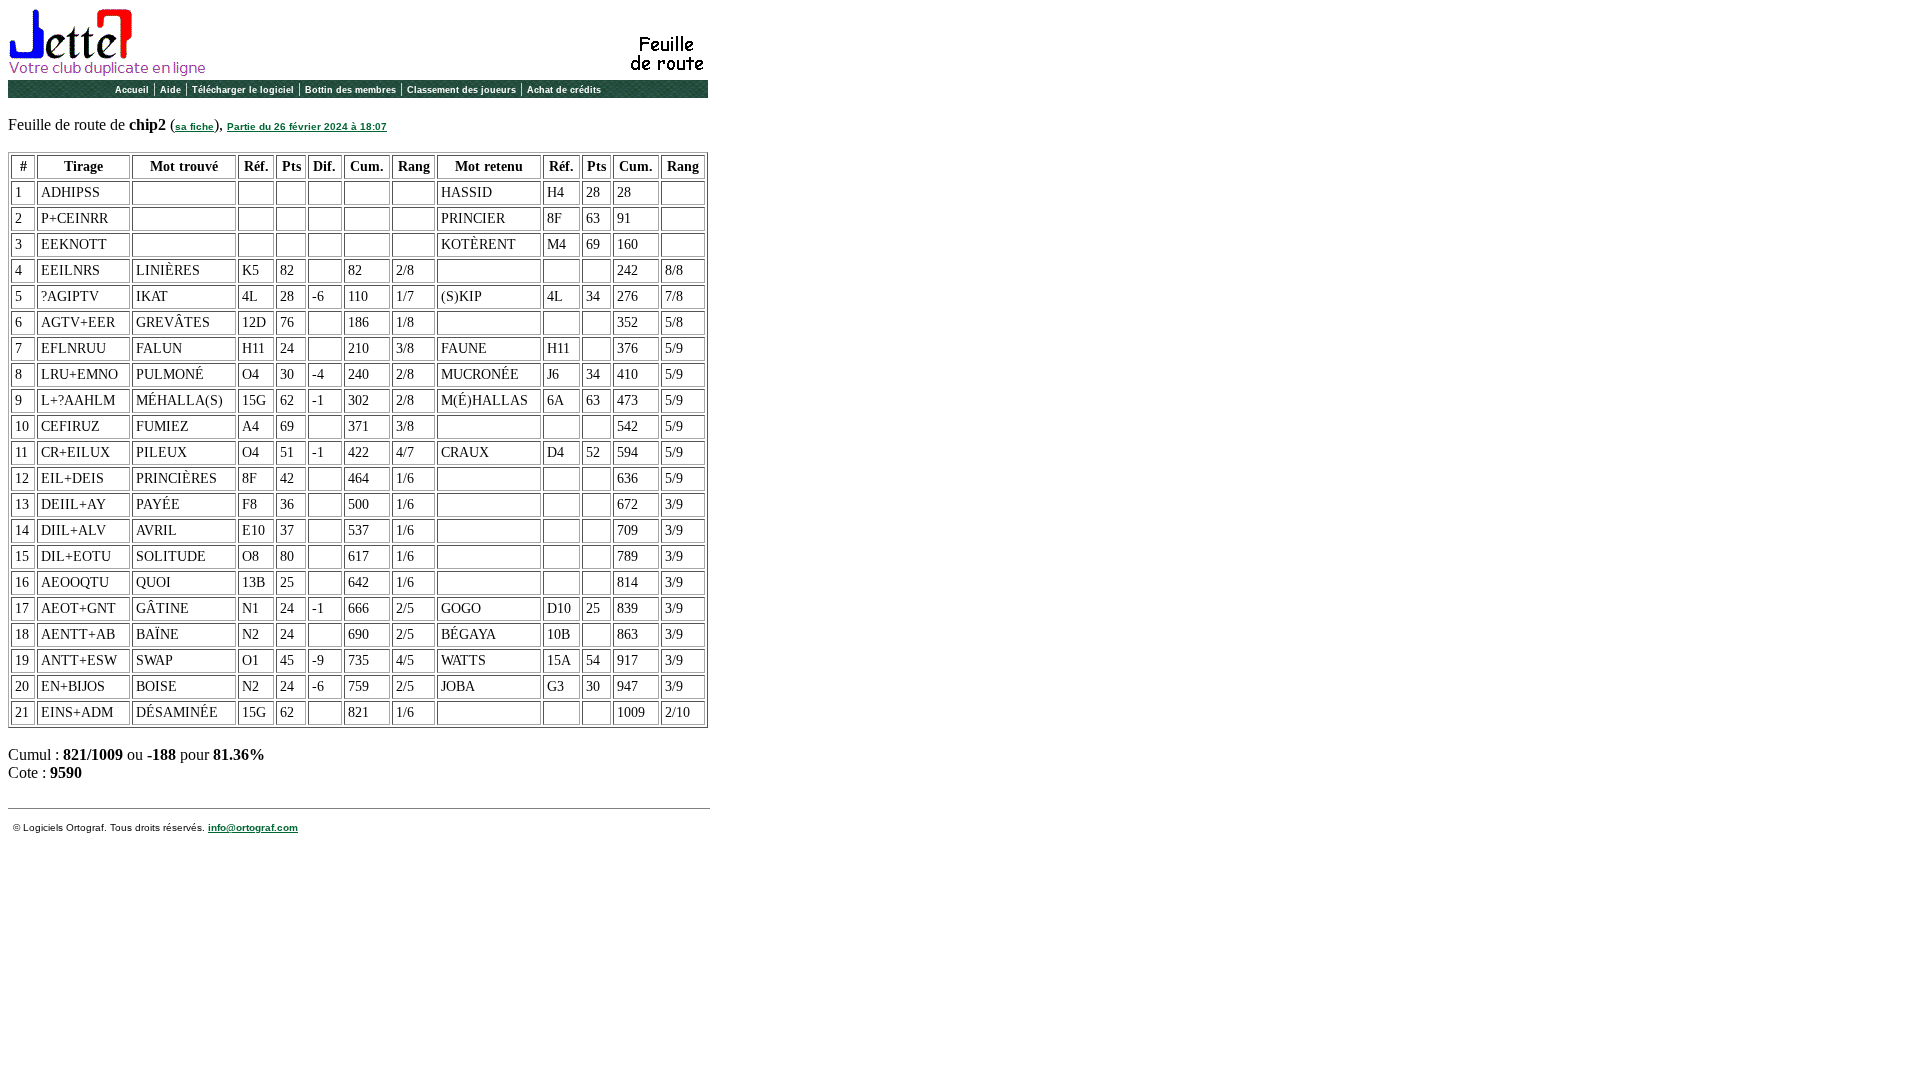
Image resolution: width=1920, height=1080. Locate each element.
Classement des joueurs (461, 90)
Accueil (132, 90)
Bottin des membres (350, 90)
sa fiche (194, 126)
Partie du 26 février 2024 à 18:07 (307, 126)
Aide (170, 90)
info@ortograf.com (253, 827)
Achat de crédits (564, 90)
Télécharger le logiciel (243, 90)
